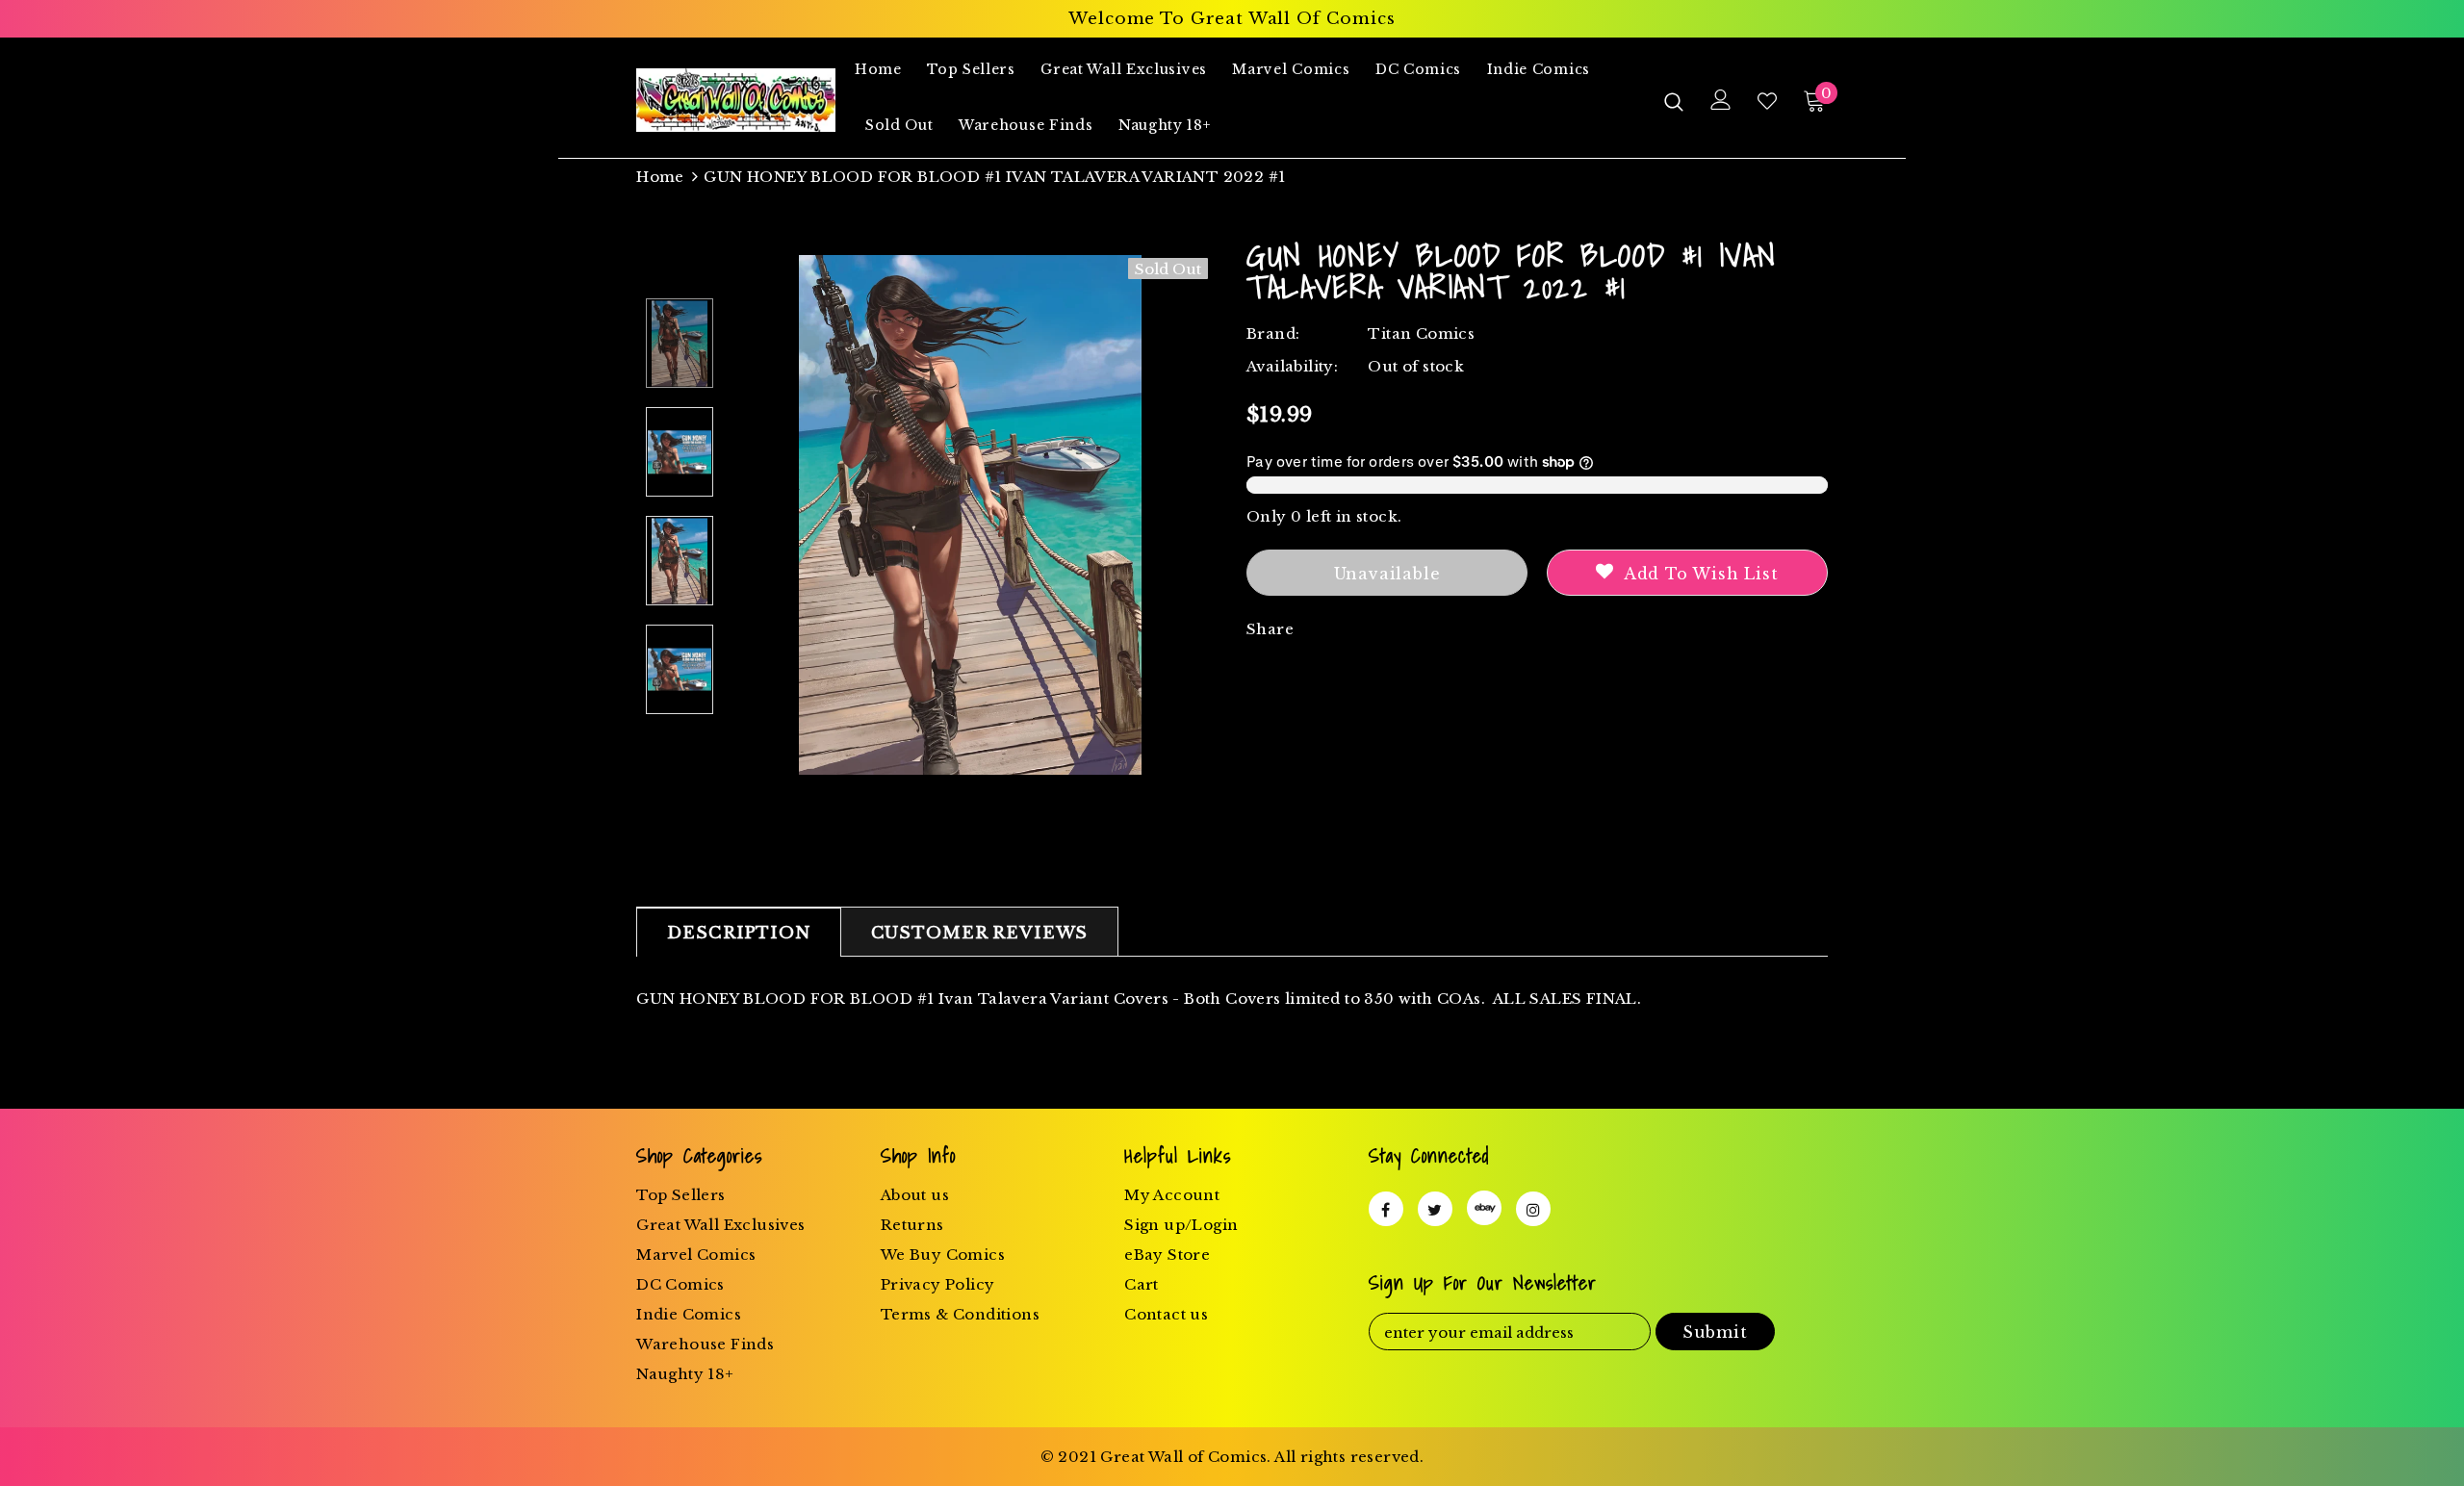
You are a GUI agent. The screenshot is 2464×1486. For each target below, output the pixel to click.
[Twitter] (1435, 1209)
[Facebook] (1386, 1209)
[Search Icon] (1674, 101)
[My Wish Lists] (1767, 101)
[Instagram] (1533, 1209)
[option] (970, 515)
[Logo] (736, 100)
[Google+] (1484, 1208)
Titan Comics (1421, 333)
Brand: (1273, 333)
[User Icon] (1721, 100)
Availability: (1292, 366)
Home (660, 177)
